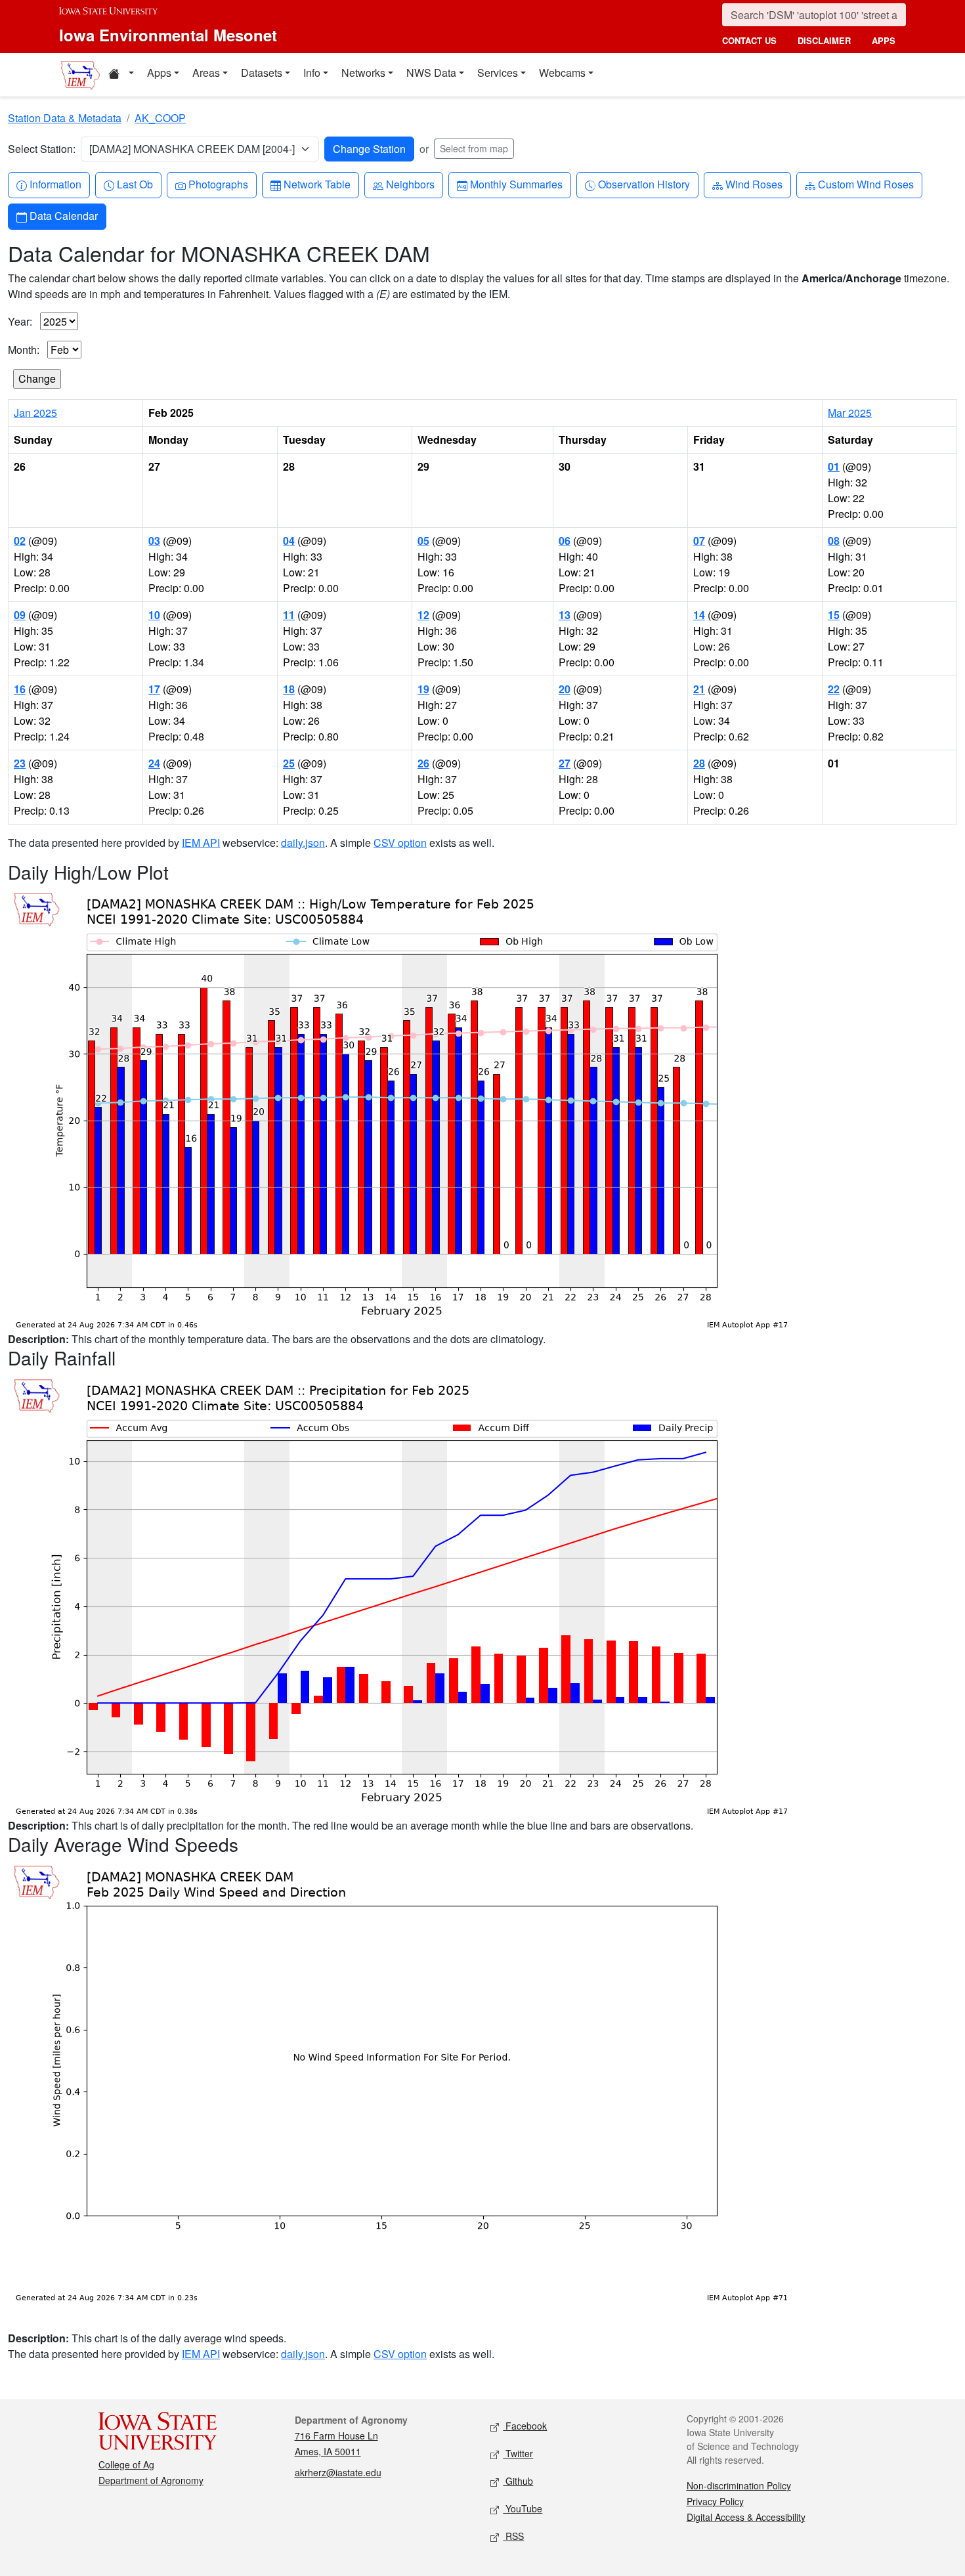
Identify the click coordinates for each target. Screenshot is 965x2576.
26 (423, 763)
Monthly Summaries (516, 184)
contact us (749, 40)
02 (20, 541)
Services (498, 73)
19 (423, 689)
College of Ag (126, 2464)
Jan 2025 (35, 413)
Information (55, 184)
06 (565, 541)
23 (20, 763)
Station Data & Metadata (65, 118)
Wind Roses (754, 184)
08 (834, 541)
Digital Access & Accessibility (746, 2517)
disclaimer (824, 40)
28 (699, 763)
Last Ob (135, 184)
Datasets (262, 73)
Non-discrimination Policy (739, 2485)
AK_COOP (160, 118)
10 (154, 615)
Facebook (525, 2426)
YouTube (523, 2508)
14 (699, 615)
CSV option (400, 843)
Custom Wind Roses (866, 184)
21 (699, 689)
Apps (159, 73)
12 (423, 615)
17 (154, 689)
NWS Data (431, 73)
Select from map (474, 148)
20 (565, 689)
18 (289, 689)
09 (20, 615)
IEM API (201, 843)
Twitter (518, 2453)
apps (884, 40)
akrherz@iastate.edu (338, 2472)
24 (154, 763)
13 (565, 615)
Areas (206, 73)
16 (20, 689)
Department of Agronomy (151, 2480)
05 (423, 541)
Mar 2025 (850, 413)
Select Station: (42, 149)
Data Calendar (63, 215)
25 (289, 763)
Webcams (562, 73)
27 (565, 763)
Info (312, 73)
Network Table (317, 184)
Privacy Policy (715, 2501)
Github (518, 2481)
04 (289, 541)
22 (834, 689)
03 (154, 541)
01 (834, 466)
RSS (513, 2536)
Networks (363, 73)
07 (699, 541)
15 (834, 615)
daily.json (303, 843)
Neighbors (410, 184)
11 (289, 615)
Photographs (218, 184)
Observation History (644, 184)
